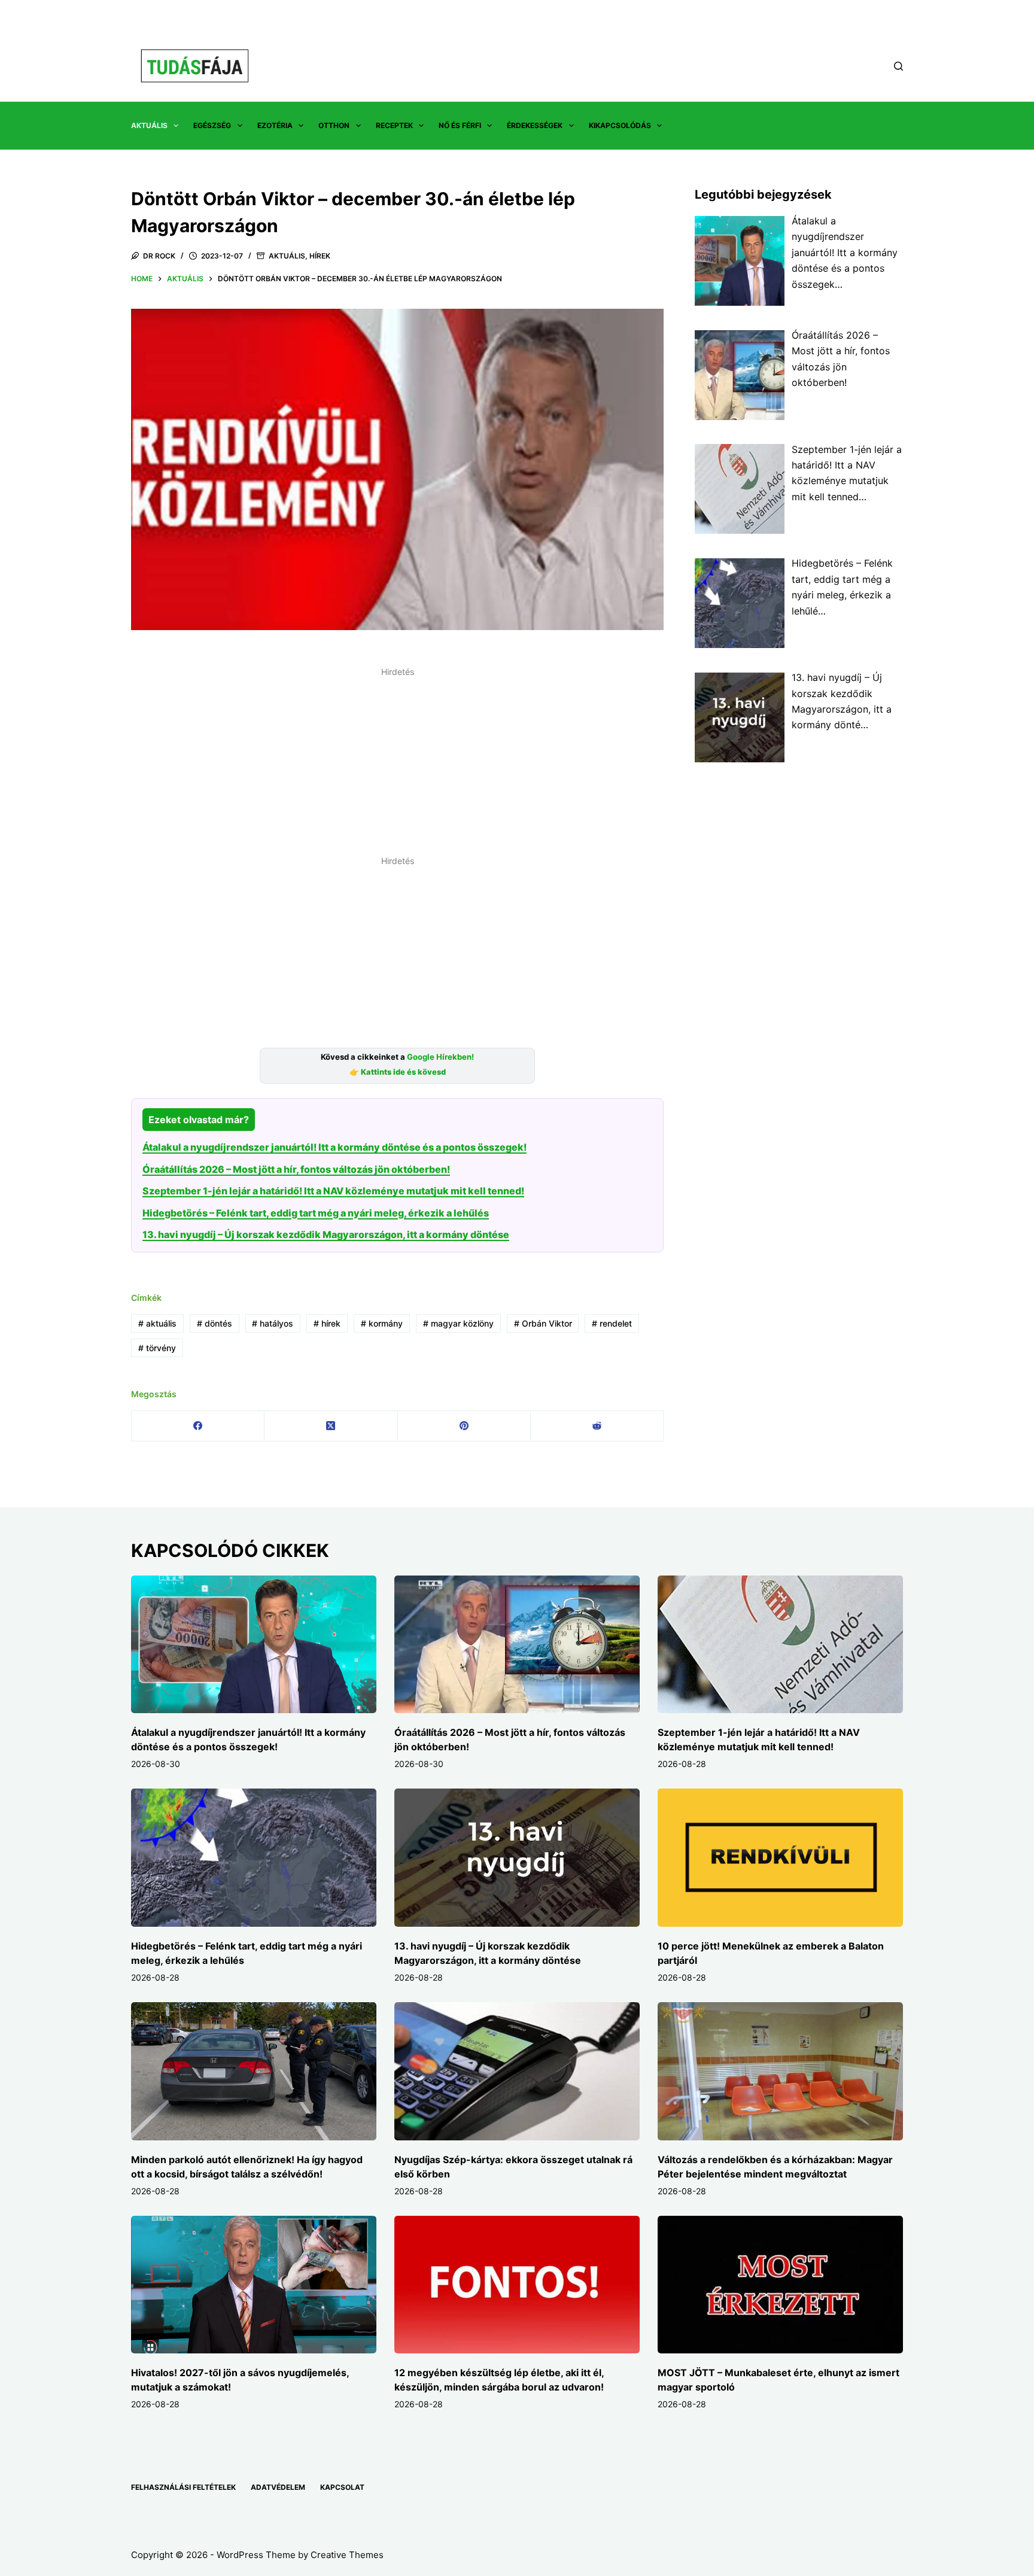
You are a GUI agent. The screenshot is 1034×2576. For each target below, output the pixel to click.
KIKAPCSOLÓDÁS (620, 125)
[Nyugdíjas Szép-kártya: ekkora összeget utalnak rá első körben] (517, 2071)
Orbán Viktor (543, 1323)
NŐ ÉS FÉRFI (460, 125)
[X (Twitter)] (331, 1426)
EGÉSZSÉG (212, 125)
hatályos (273, 1323)
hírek (327, 1323)
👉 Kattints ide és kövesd (398, 1072)
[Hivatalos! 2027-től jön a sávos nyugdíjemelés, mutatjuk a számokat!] (254, 2285)
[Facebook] (198, 1426)
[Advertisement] (397, 765)
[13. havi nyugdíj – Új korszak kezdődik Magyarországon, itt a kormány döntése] (517, 1858)
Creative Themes (347, 2555)
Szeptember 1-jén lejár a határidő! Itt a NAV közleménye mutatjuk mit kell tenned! (333, 1191)
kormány (382, 1323)
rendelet (612, 1323)
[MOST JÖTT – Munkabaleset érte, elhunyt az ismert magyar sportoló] (780, 2285)
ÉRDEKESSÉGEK (535, 125)
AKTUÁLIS (149, 125)
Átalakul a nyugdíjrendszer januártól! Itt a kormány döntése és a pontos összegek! (334, 1147)
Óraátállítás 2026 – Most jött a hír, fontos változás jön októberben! (296, 1169)
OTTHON (334, 125)
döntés (215, 1323)
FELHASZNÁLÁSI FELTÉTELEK (183, 2487)
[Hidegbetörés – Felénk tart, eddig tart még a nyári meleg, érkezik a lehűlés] (254, 1858)
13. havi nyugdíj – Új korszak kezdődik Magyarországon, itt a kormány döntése (326, 1234)
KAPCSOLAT (342, 2487)
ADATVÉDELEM (278, 2487)
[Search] (898, 66)
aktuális (157, 1323)
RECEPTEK (394, 125)
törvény (157, 1348)
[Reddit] (597, 1426)
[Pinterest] (464, 1426)
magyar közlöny (458, 1323)
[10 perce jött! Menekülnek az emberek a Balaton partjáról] (780, 1858)
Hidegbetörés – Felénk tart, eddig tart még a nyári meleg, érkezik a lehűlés (316, 1213)
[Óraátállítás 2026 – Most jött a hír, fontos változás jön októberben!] (517, 1645)
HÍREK (320, 256)
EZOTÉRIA (275, 125)
